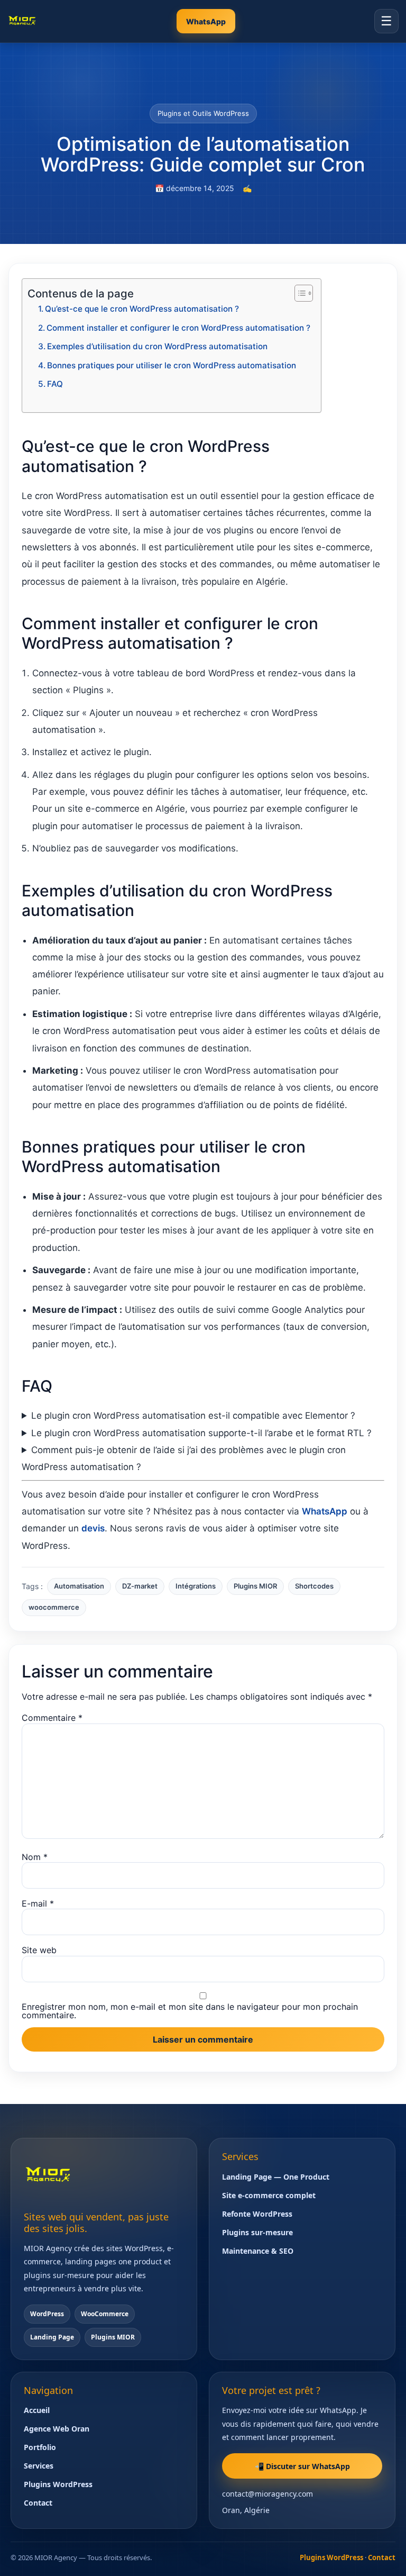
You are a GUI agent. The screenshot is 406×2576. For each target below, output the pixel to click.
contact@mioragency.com (267, 2494)
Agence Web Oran (57, 2429)
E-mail (38, 1903)
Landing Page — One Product (276, 2177)
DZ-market (140, 1586)
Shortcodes (314, 1586)
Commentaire (52, 1718)
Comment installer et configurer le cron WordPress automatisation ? (178, 328)
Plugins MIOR (255, 1586)
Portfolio (40, 2447)
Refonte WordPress (257, 2214)
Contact (38, 2503)
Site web (39, 1950)
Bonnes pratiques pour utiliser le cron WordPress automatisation (172, 365)
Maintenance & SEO (258, 2251)
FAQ (55, 384)
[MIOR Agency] (22, 21)
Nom (35, 1857)
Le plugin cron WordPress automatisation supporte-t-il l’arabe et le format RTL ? (201, 1433)
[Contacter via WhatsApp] (378, 2554)
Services (39, 2466)
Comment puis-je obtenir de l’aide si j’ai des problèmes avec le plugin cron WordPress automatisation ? (184, 1458)
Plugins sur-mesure (257, 2232)
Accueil (37, 2410)
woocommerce (54, 1607)
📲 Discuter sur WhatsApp (302, 2466)
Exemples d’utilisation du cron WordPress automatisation (157, 346)
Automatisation (79, 1586)
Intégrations (196, 1586)
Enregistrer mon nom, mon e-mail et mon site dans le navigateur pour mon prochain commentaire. (190, 2011)
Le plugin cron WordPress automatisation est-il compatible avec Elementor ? (193, 1416)
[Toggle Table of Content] (298, 293)
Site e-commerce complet (269, 2195)
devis (93, 1528)
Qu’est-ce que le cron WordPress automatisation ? (142, 309)
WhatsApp (206, 21)
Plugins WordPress (58, 2484)
